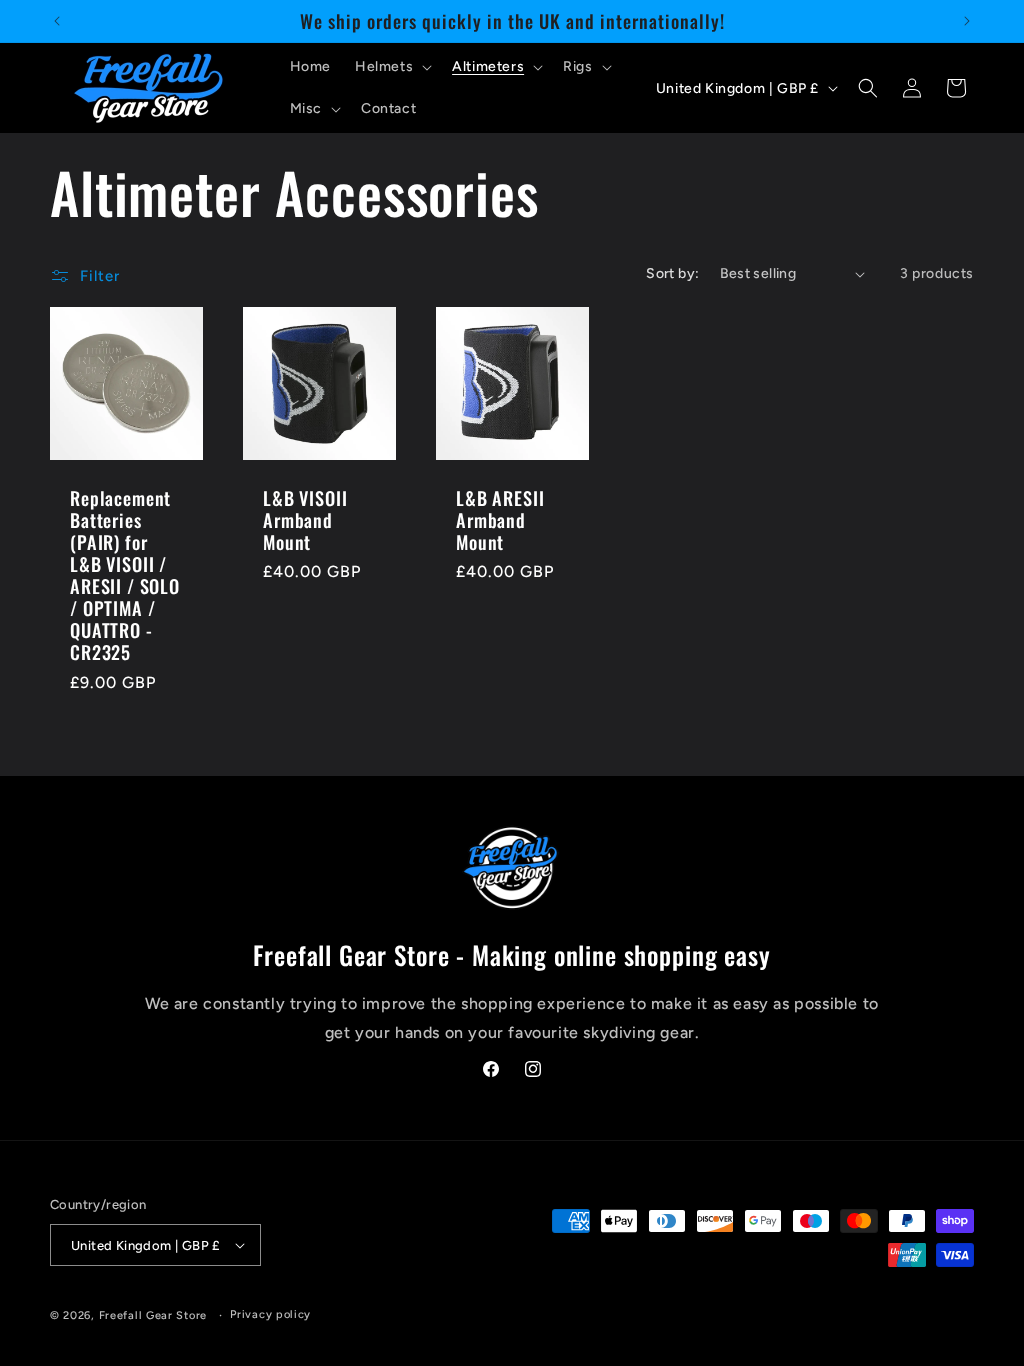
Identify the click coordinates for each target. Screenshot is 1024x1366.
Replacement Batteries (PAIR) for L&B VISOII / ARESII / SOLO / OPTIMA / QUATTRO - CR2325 (125, 575)
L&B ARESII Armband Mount (500, 520)
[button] (391, 67)
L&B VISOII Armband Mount (305, 520)
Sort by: (672, 273)
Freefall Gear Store (153, 1315)
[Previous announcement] (57, 21)
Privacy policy (270, 1314)
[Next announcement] (967, 21)
